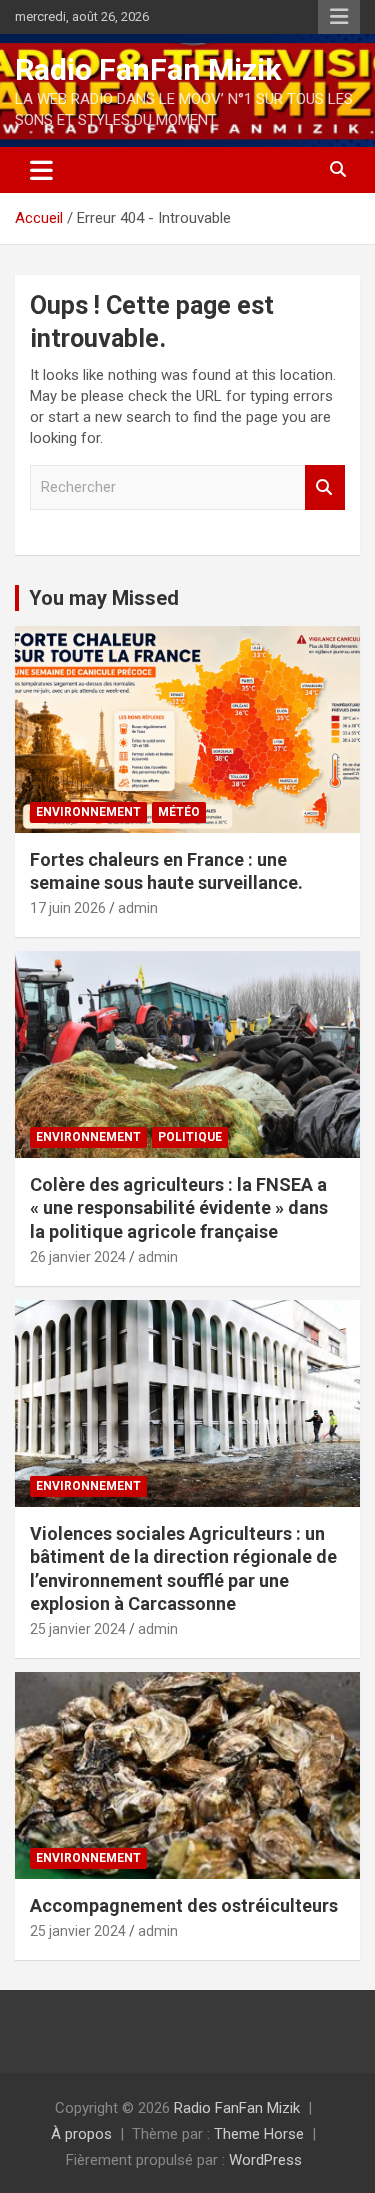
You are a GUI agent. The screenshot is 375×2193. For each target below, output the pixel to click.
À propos (81, 2134)
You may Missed (104, 598)
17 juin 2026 (68, 908)
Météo (179, 812)
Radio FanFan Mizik (148, 69)
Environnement (88, 812)
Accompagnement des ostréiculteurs (184, 1905)
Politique (190, 1137)
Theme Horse (259, 2134)
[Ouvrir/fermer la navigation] (41, 170)
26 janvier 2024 (78, 1257)
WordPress (265, 2160)
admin (138, 908)
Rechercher (325, 487)
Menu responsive (339, 17)
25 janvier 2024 (78, 1629)
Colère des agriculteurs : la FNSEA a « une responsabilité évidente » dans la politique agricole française (179, 1208)
